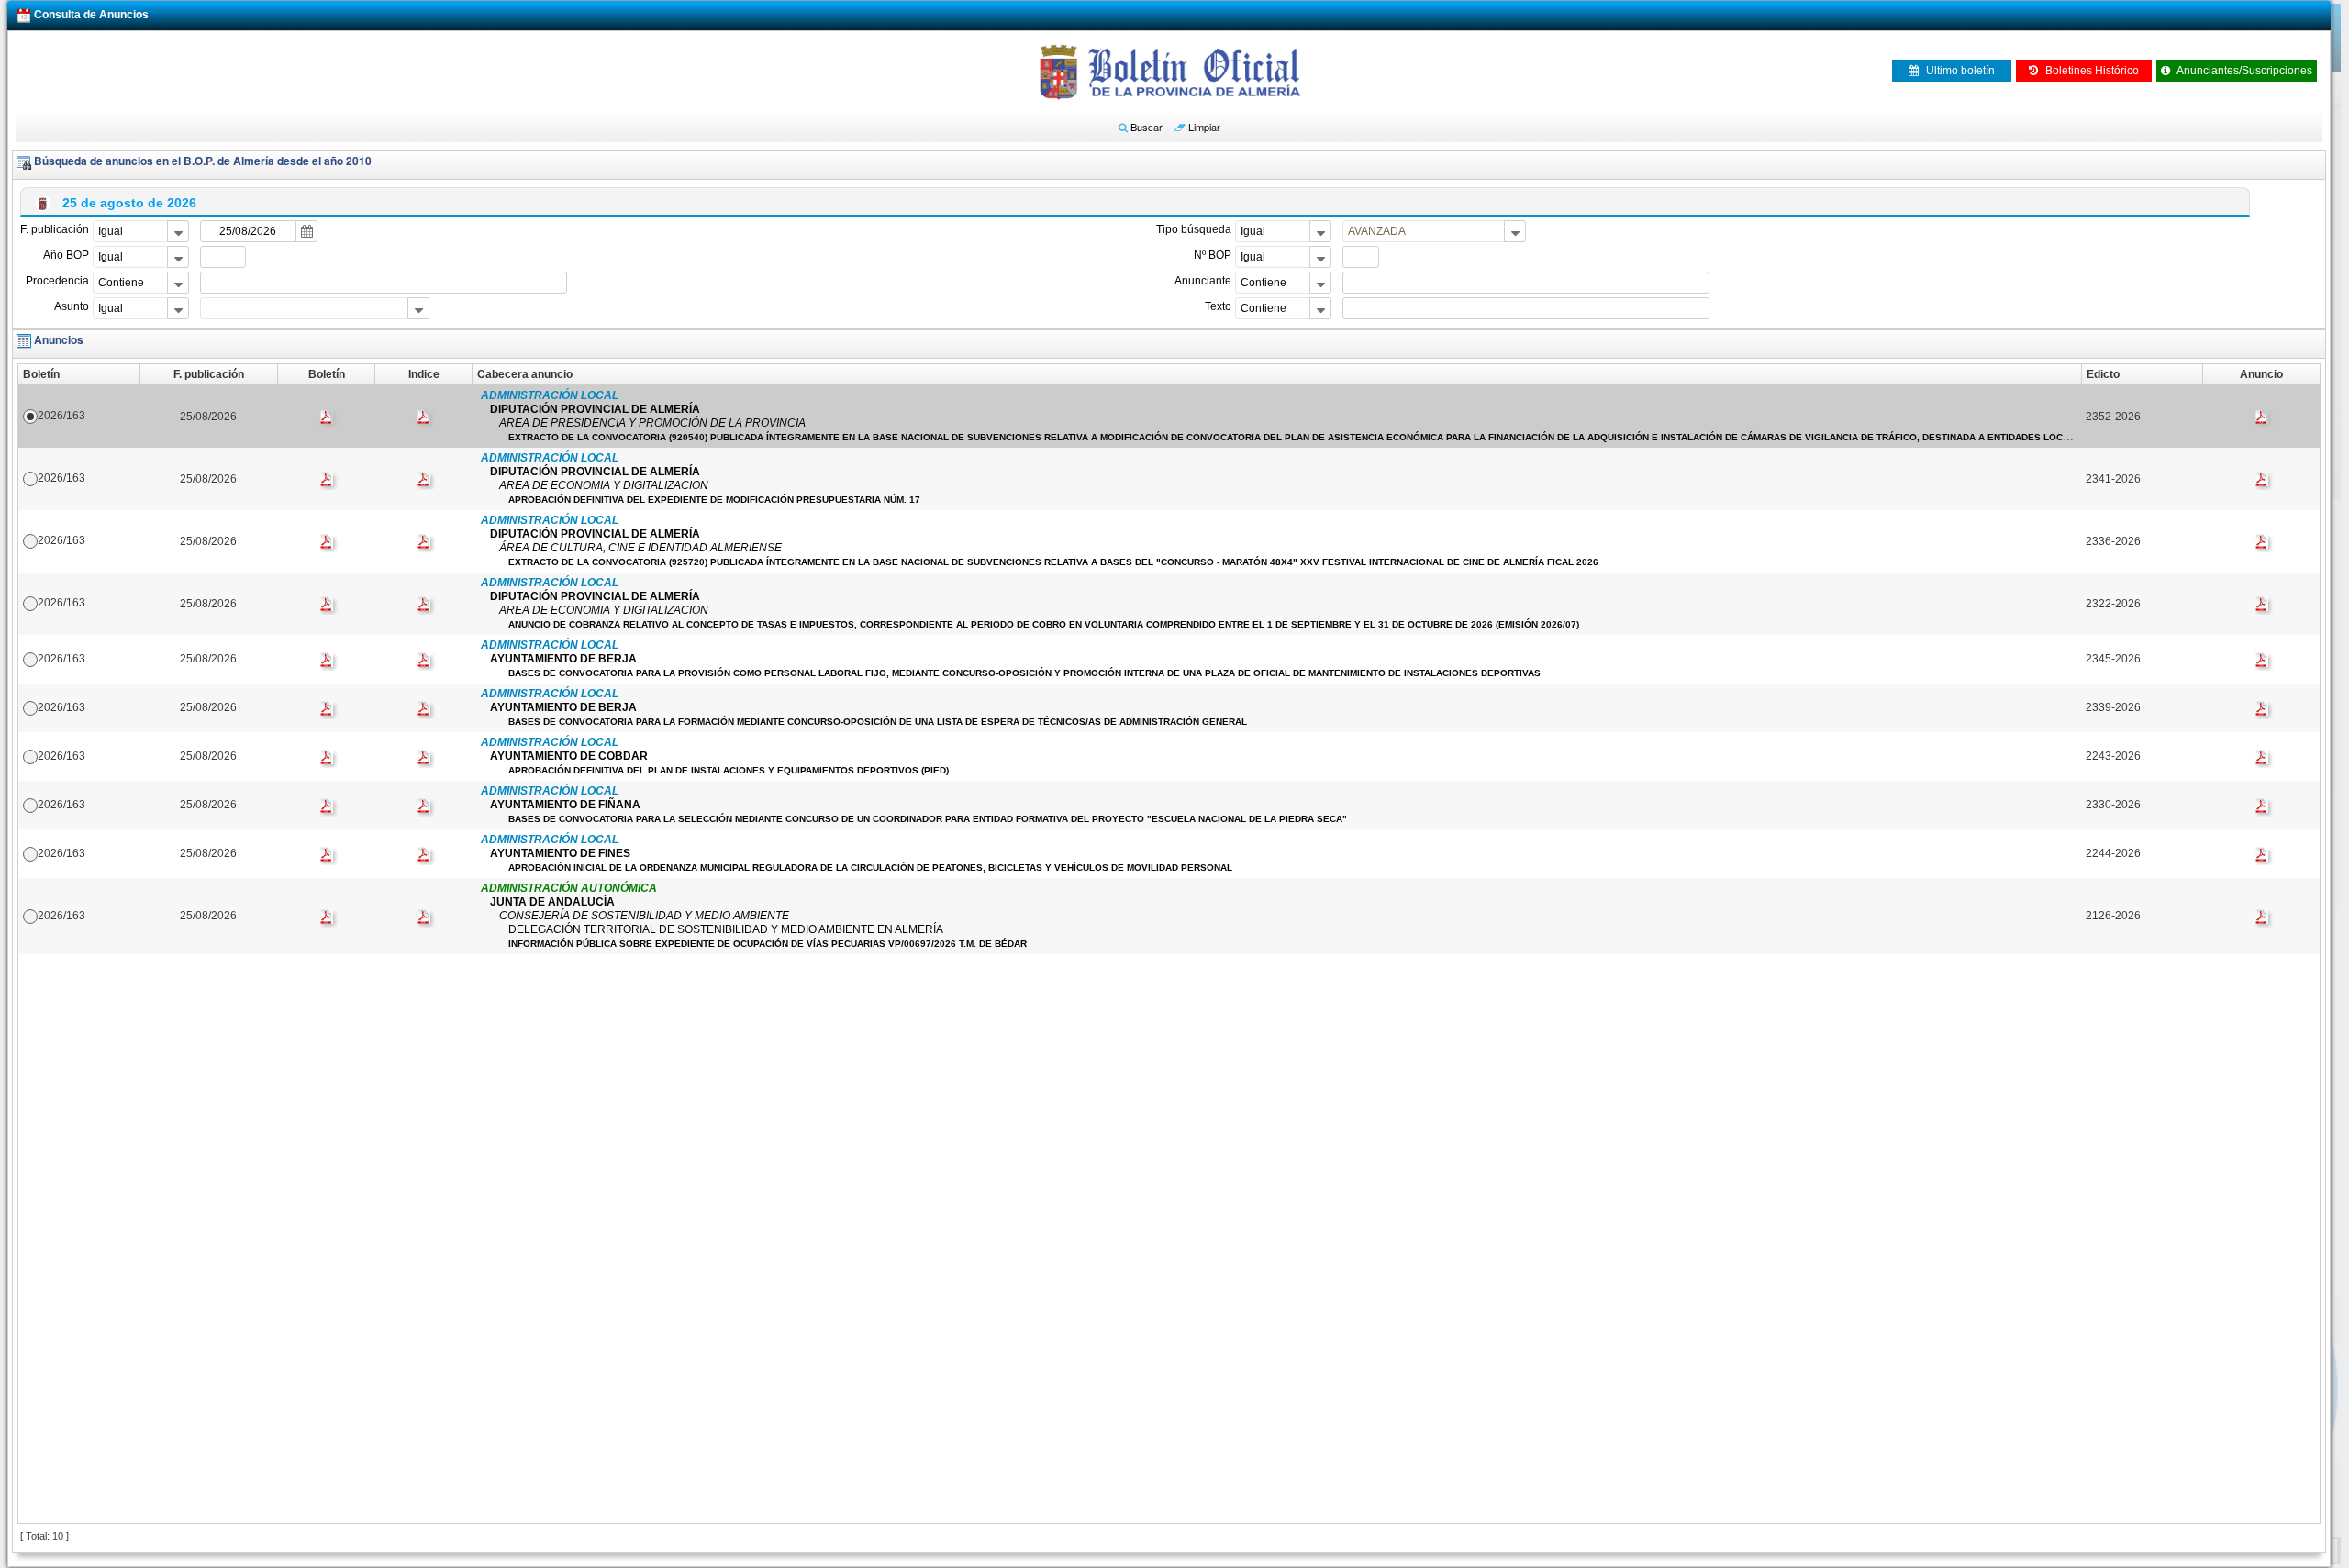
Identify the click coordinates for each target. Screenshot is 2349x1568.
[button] (1141, 127)
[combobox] (141, 231)
